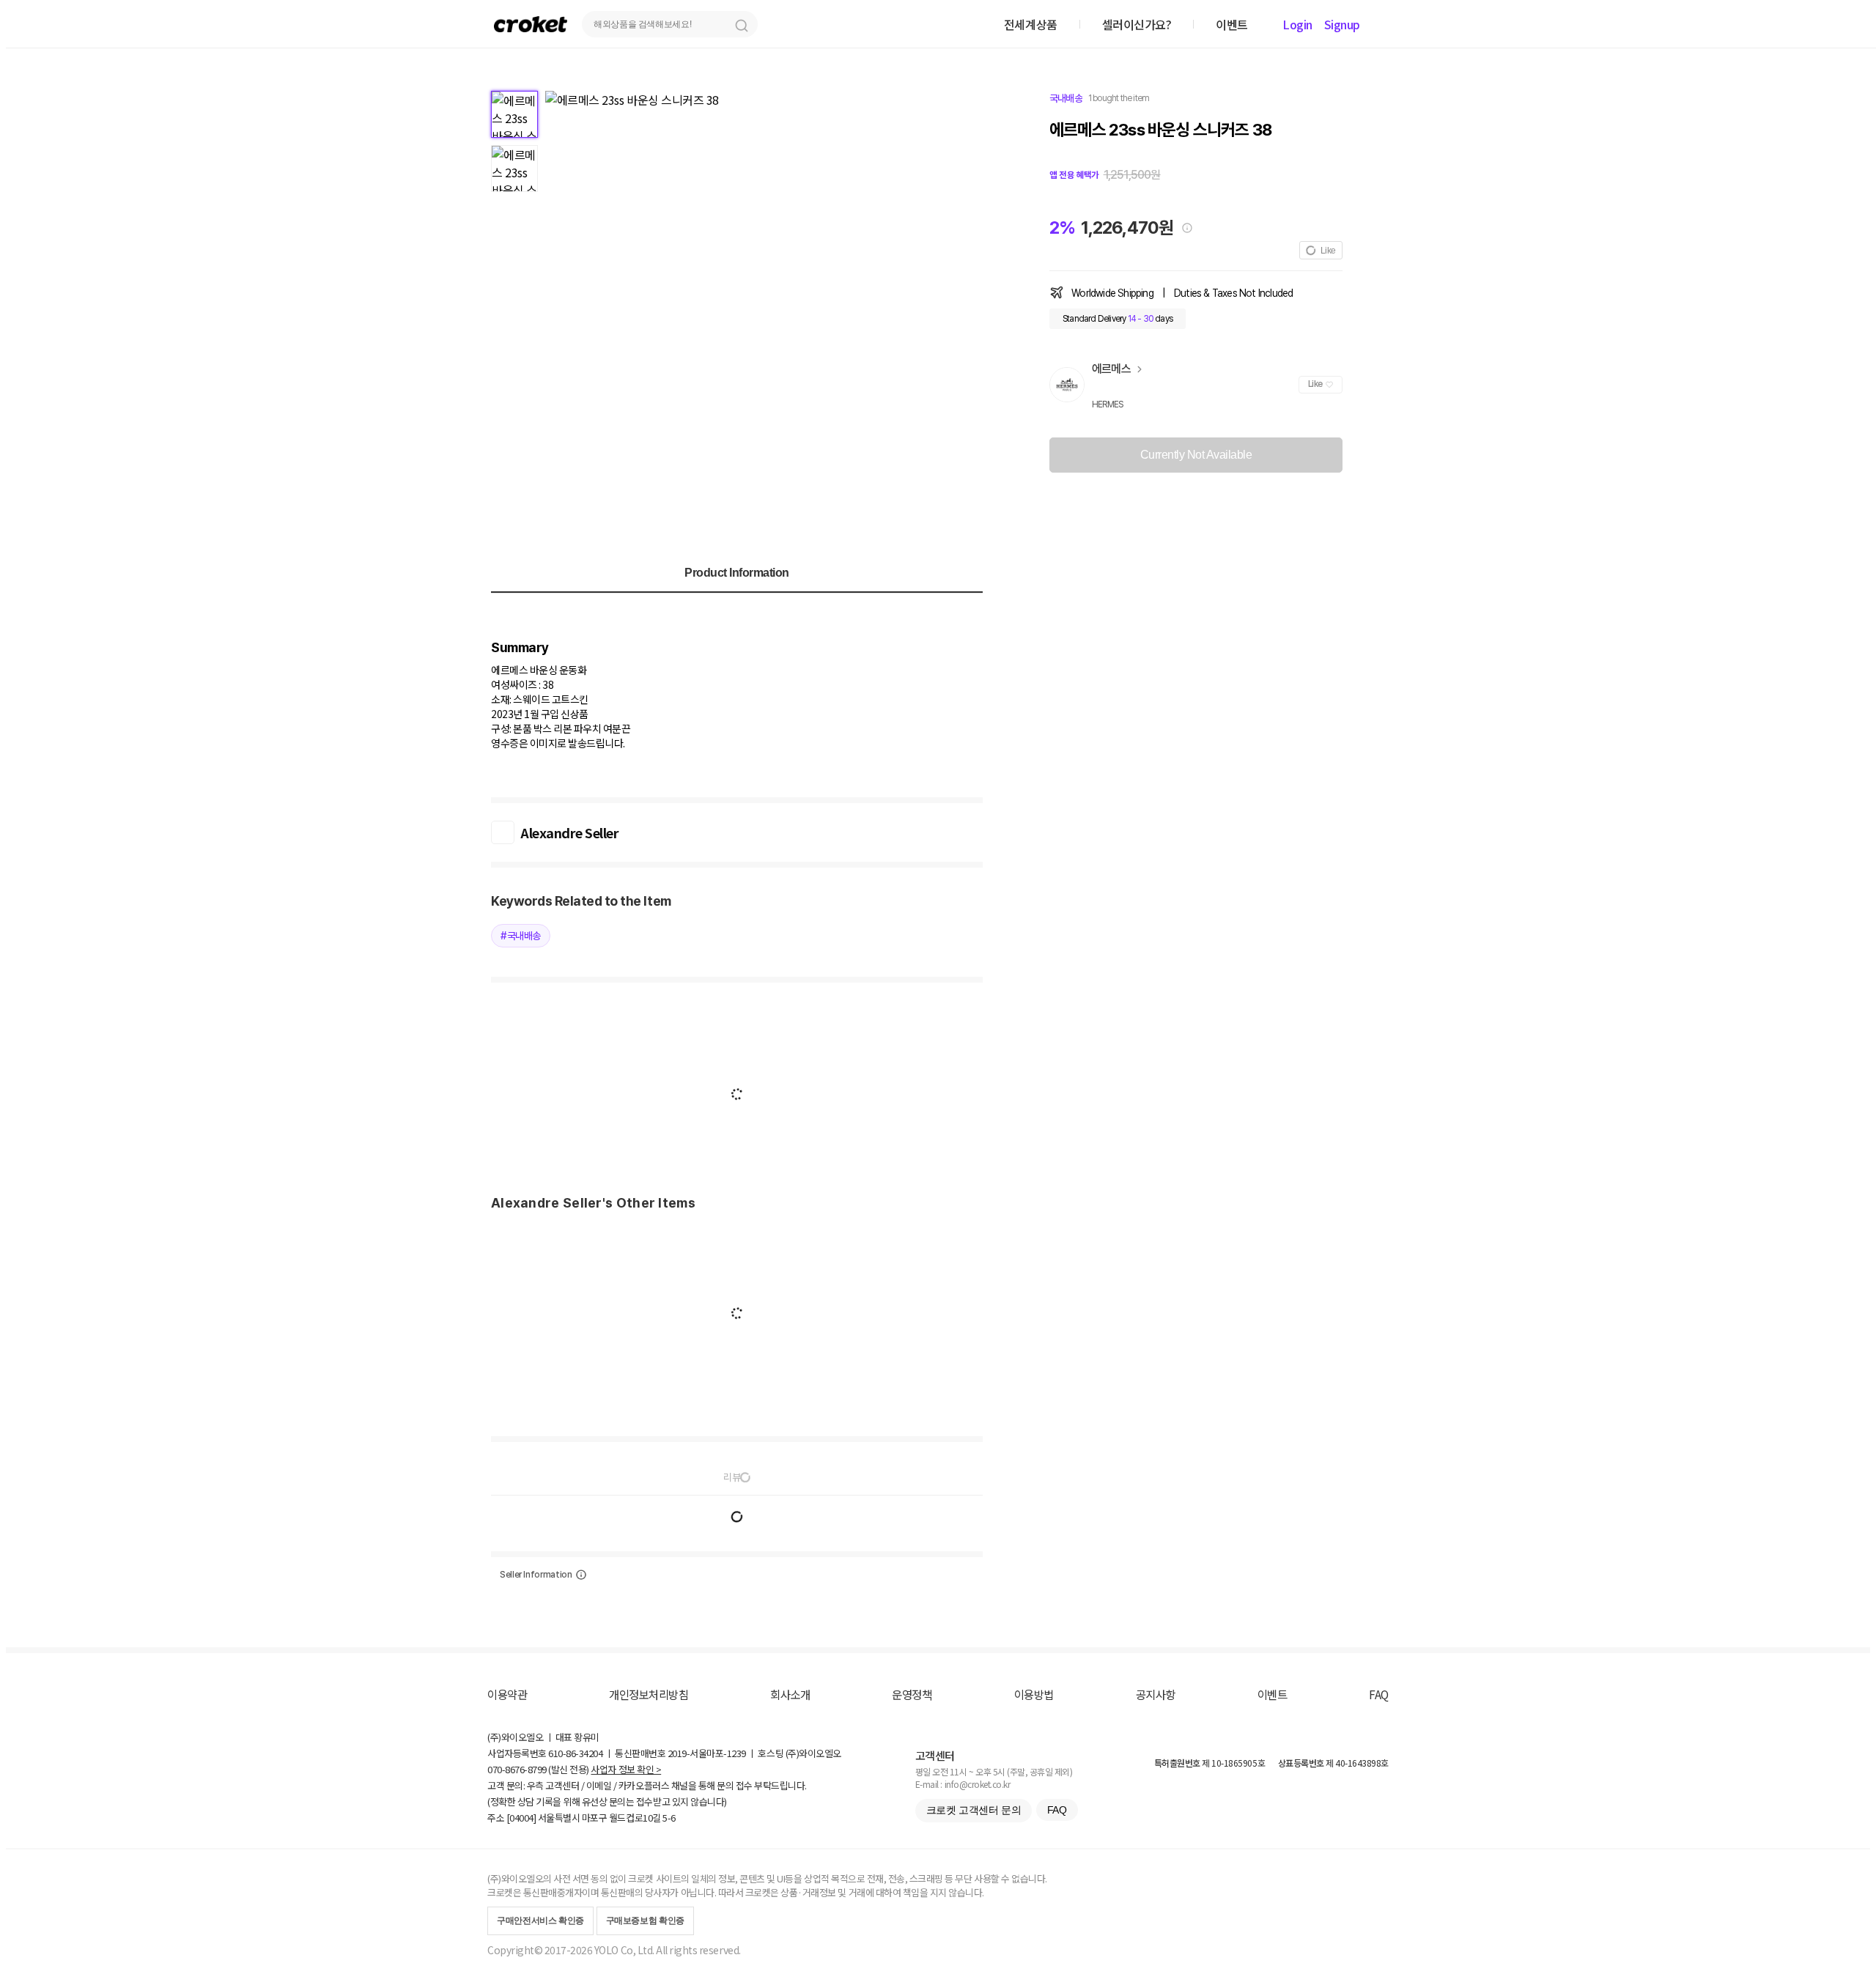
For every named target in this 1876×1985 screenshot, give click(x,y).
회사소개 (790, 1694)
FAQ (1379, 1694)
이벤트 (1273, 1694)
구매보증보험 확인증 (645, 1921)
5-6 (669, 1818)
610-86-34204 (575, 1753)
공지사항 (1156, 1694)
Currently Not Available (1196, 455)
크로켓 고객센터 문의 (974, 1810)
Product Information (737, 573)
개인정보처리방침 (649, 1694)
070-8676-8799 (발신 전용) (538, 1769)
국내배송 (1066, 98)
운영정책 (912, 1694)
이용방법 (1034, 1694)
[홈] (531, 24)
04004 (521, 1818)
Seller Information (536, 1575)
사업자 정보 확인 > (626, 1769)
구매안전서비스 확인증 (540, 1921)
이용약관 (507, 1694)
